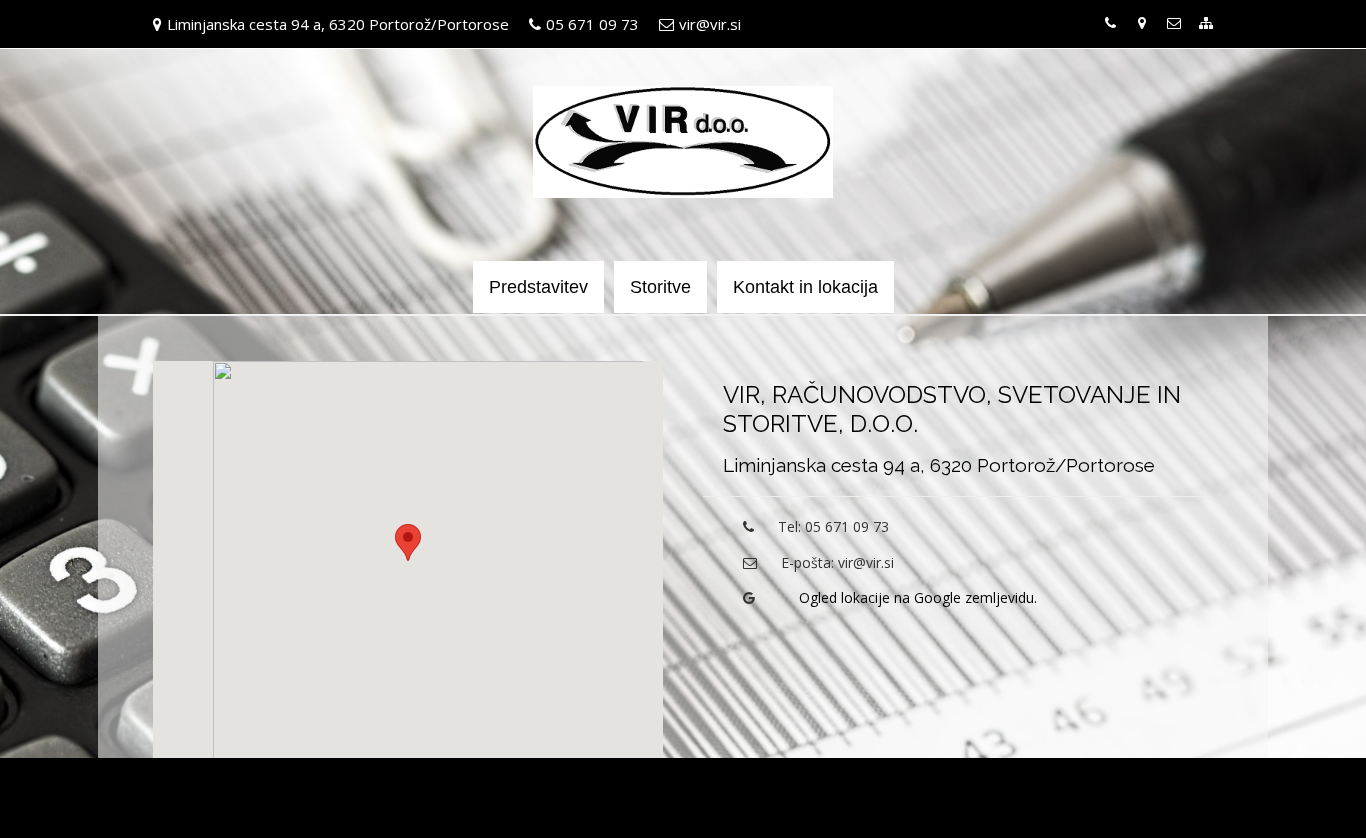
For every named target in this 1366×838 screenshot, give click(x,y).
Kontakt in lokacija (805, 287)
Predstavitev (538, 287)
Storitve (660, 287)
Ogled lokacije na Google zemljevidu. (918, 597)
